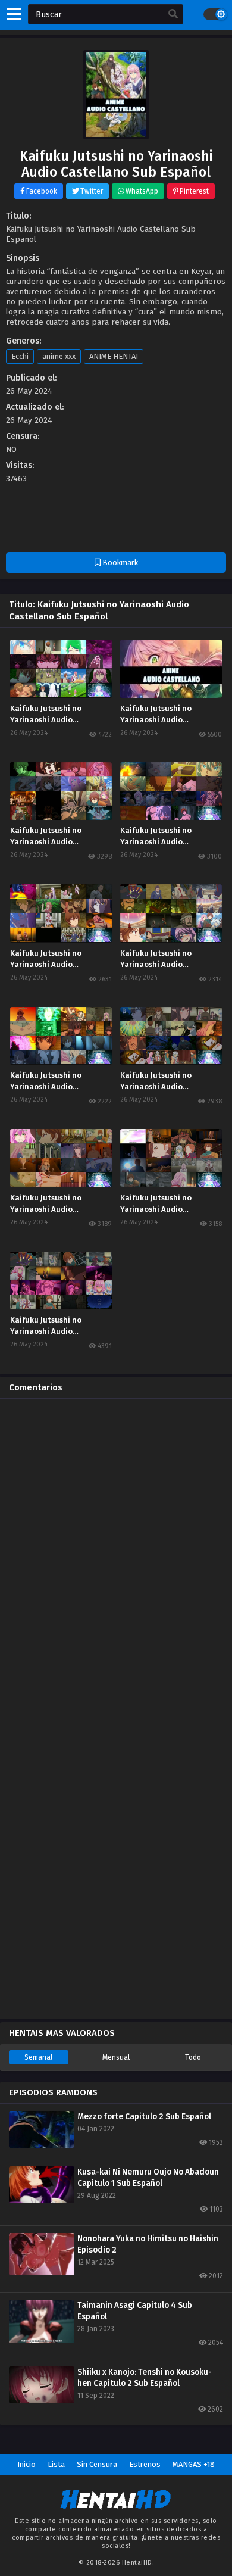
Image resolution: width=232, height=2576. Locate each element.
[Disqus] (116, 1557)
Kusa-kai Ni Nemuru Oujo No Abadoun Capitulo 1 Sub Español (148, 2178)
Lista (56, 2464)
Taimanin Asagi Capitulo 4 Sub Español (135, 2311)
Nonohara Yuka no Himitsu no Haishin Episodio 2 (148, 2244)
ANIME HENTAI (114, 356)
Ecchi (20, 356)
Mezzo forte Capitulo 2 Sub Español (144, 2117)
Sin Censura (97, 2464)
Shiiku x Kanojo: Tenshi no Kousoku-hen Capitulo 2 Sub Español (145, 2378)
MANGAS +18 (194, 2464)
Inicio (26, 2464)
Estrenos (145, 2464)
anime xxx (59, 356)
